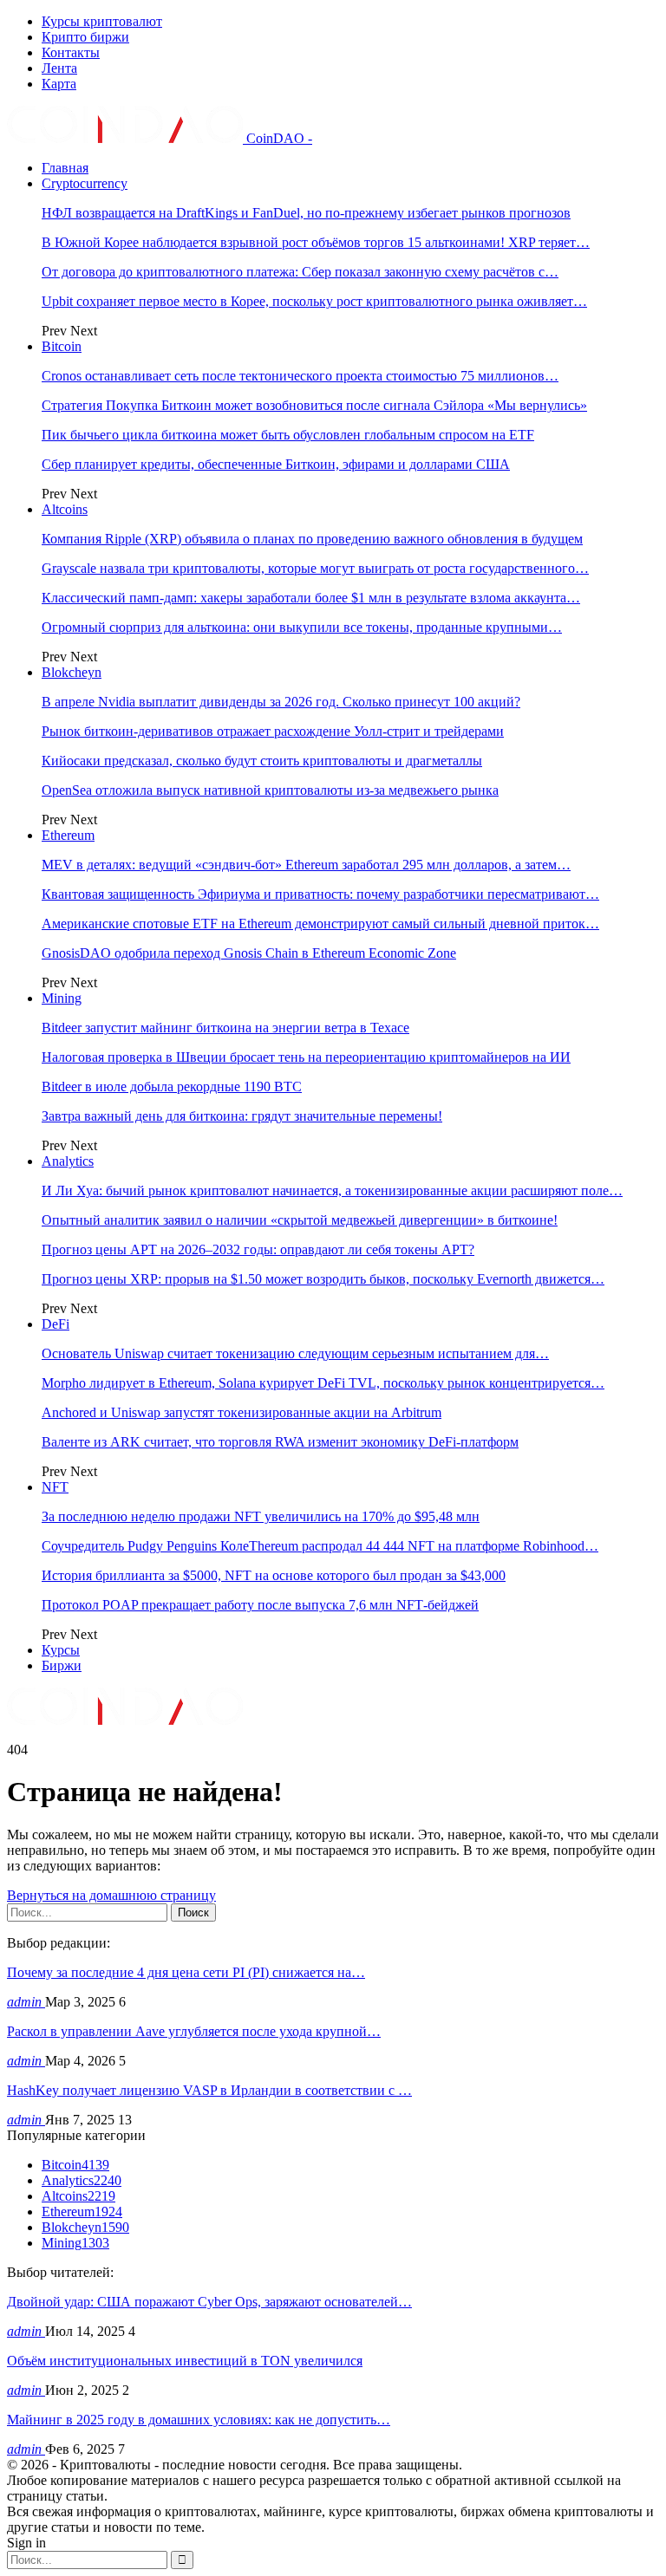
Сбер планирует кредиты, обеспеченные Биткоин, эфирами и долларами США (276, 464)
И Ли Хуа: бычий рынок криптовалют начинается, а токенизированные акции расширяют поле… (332, 1190)
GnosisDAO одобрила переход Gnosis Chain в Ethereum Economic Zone (249, 953)
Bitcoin (62, 346)
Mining (62, 998)
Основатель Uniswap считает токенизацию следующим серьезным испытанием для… (295, 1353)
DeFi (55, 1324)
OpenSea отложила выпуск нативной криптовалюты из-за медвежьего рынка (270, 790)
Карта (59, 84)
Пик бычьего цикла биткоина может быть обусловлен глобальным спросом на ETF (288, 435)
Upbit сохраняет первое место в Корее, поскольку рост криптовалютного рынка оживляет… (314, 301)
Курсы (61, 1650)
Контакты (71, 52)
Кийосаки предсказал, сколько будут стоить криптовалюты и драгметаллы (262, 761)
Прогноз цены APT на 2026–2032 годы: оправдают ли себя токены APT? (258, 1249)
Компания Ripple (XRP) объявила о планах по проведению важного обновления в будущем (312, 539)
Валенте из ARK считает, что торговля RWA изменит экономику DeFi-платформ (280, 1442)
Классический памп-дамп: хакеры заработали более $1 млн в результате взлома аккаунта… (311, 598)
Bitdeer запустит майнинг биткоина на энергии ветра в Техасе (225, 1028)
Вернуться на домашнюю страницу (111, 1895)
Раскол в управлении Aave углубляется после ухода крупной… (194, 2031)
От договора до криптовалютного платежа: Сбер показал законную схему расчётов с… (300, 272)
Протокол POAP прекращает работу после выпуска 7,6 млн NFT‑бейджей (260, 1605)
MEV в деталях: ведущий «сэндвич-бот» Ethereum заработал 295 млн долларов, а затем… (306, 865)
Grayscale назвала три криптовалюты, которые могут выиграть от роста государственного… (315, 568)
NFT (55, 1487)
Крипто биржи (85, 37)
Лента (59, 68)
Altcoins (65, 509)
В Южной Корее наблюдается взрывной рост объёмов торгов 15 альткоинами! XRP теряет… (316, 242)
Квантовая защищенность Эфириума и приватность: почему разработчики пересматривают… (320, 894)
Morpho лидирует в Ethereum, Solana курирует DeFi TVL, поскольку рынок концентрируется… (323, 1383)
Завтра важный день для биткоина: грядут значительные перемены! (242, 1116)
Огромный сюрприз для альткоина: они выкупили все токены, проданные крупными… (302, 627)
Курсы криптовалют (102, 21)
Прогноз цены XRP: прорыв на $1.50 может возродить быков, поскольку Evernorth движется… (323, 1279)
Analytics (68, 1161)
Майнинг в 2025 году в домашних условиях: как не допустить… (199, 2420)
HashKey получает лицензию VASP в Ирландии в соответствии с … (209, 2090)
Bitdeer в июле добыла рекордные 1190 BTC (172, 1086)
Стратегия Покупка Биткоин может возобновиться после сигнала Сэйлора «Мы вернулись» (314, 405)
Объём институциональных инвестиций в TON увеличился (185, 2361)
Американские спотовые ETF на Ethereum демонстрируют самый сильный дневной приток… (320, 924)
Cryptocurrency (85, 183)
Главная (65, 168)
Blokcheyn (72, 672)
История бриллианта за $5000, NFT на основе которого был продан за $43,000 (274, 1575)
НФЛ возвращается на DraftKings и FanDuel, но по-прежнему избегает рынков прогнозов (306, 213)
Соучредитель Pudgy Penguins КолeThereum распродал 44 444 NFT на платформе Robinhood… (320, 1546)
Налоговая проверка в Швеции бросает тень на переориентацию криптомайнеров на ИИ (306, 1057)
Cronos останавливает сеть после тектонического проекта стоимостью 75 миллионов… (300, 376)
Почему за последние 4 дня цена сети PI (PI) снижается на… (186, 1972)
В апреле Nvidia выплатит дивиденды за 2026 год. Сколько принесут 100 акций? (281, 702)
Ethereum (68, 835)
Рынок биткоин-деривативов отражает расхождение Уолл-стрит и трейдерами (273, 731)
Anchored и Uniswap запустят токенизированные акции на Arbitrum (242, 1412)
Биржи (62, 1665)
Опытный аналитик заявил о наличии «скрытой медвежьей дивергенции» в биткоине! (300, 1220)
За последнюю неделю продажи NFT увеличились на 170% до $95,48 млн (261, 1516)
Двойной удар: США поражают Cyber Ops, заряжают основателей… (209, 2302)
